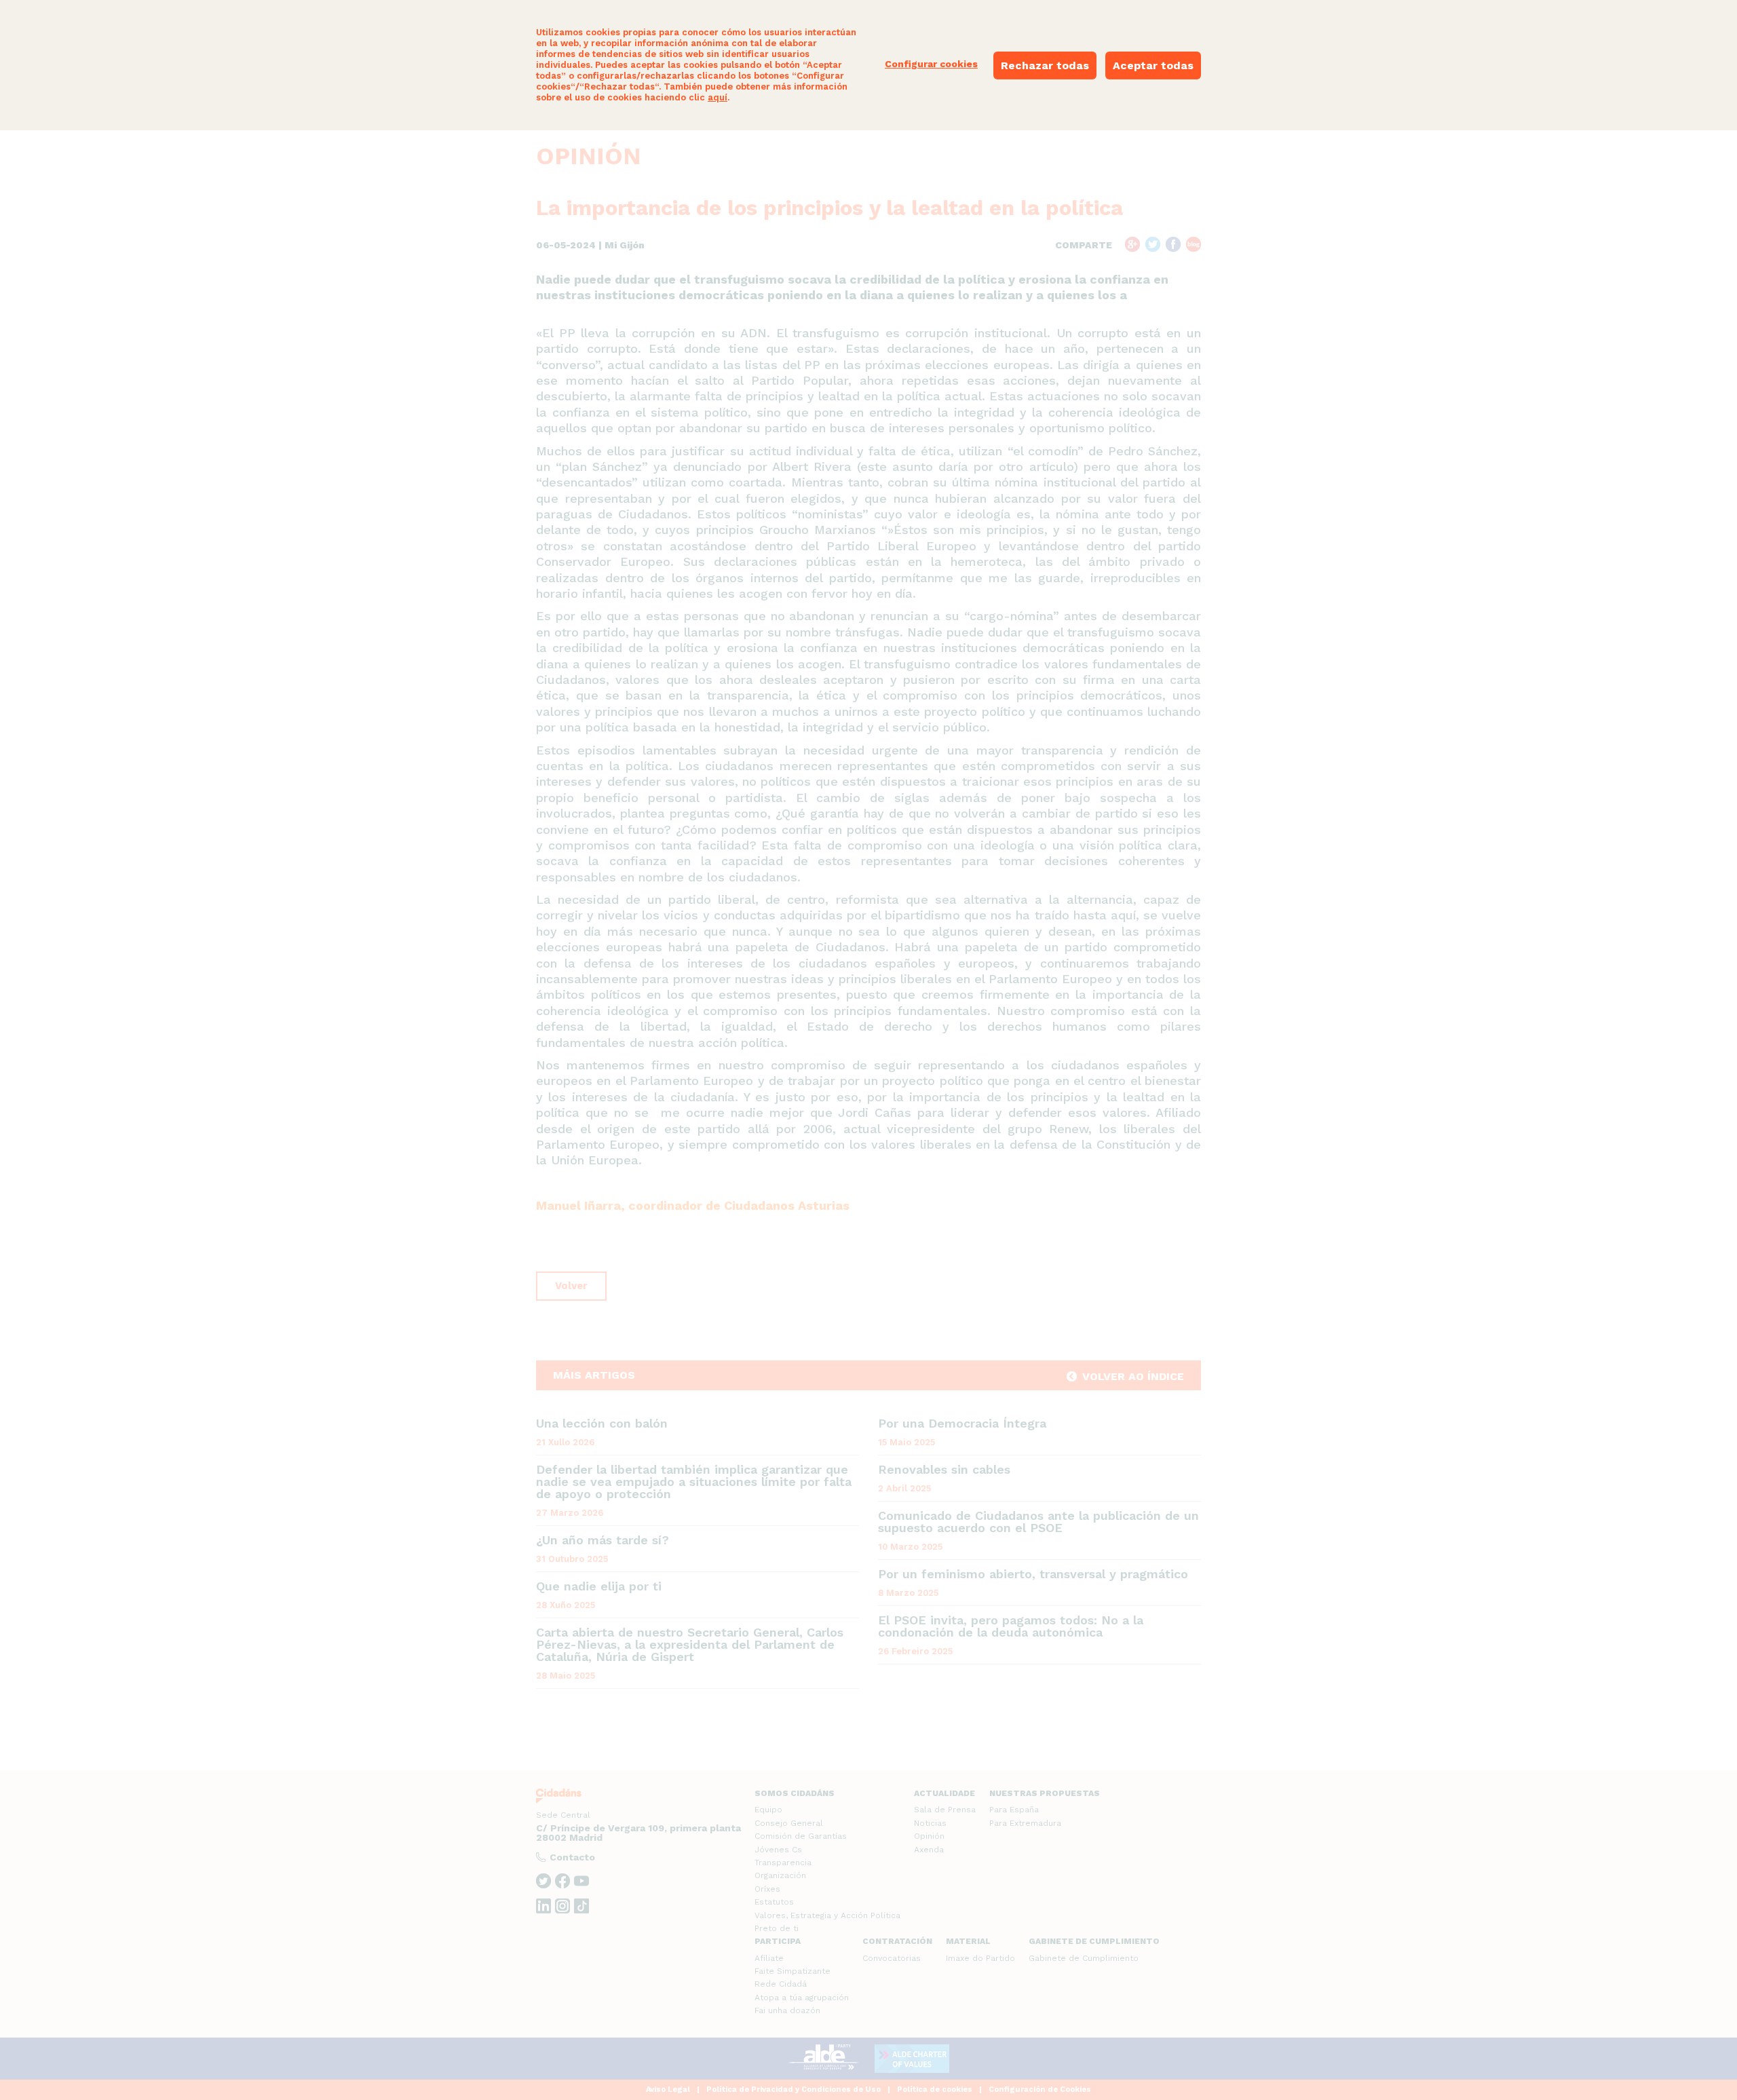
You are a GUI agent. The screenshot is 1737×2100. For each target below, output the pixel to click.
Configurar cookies (931, 64)
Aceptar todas (1153, 65)
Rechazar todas (1045, 65)
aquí (718, 97)
